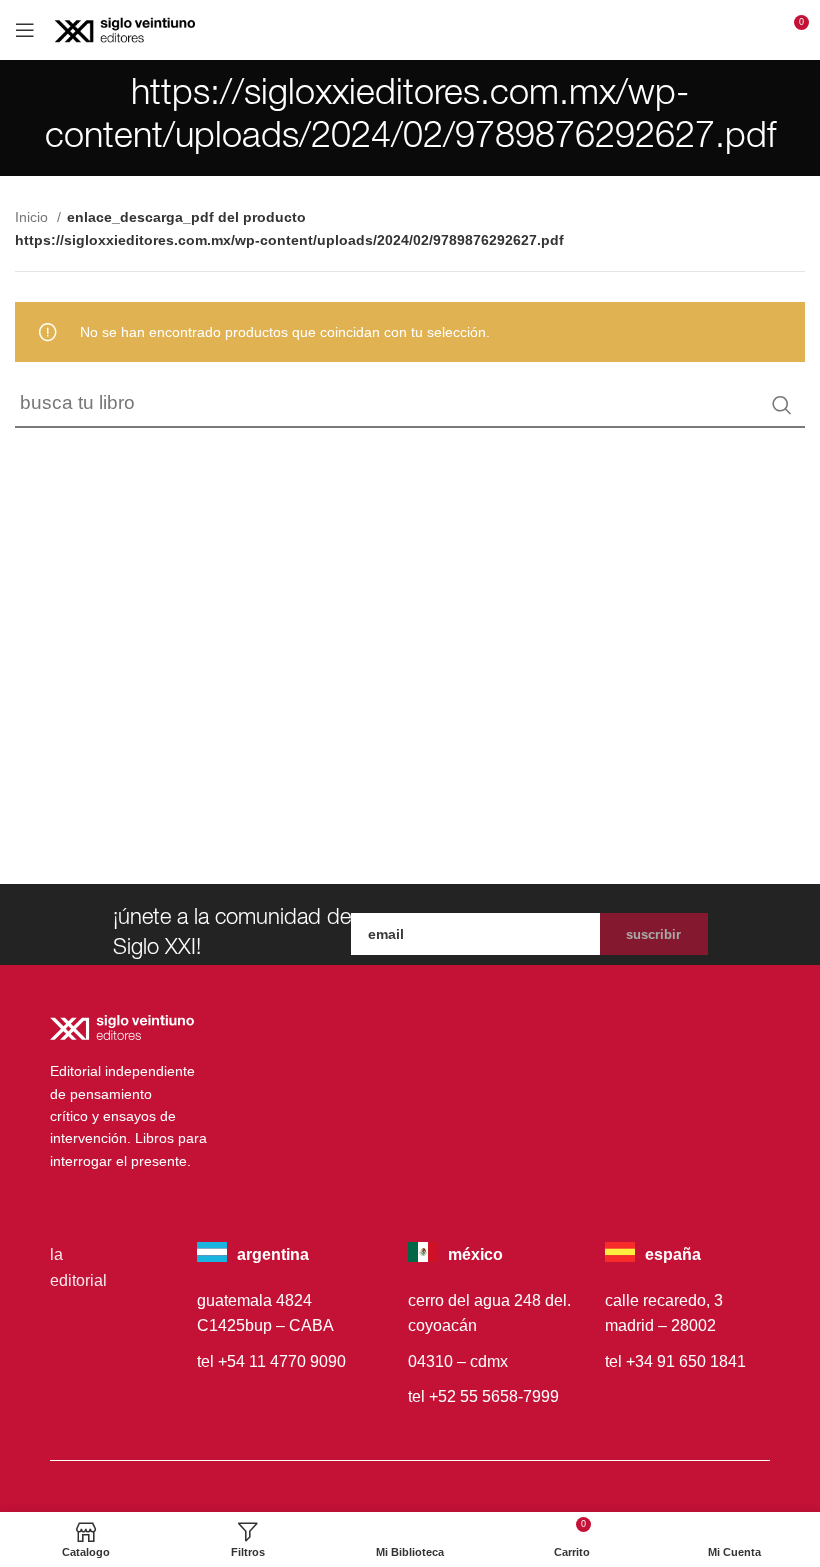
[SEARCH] (782, 405)
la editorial (78, 1267)
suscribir (653, 934)
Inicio (33, 217)
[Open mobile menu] (25, 30)
